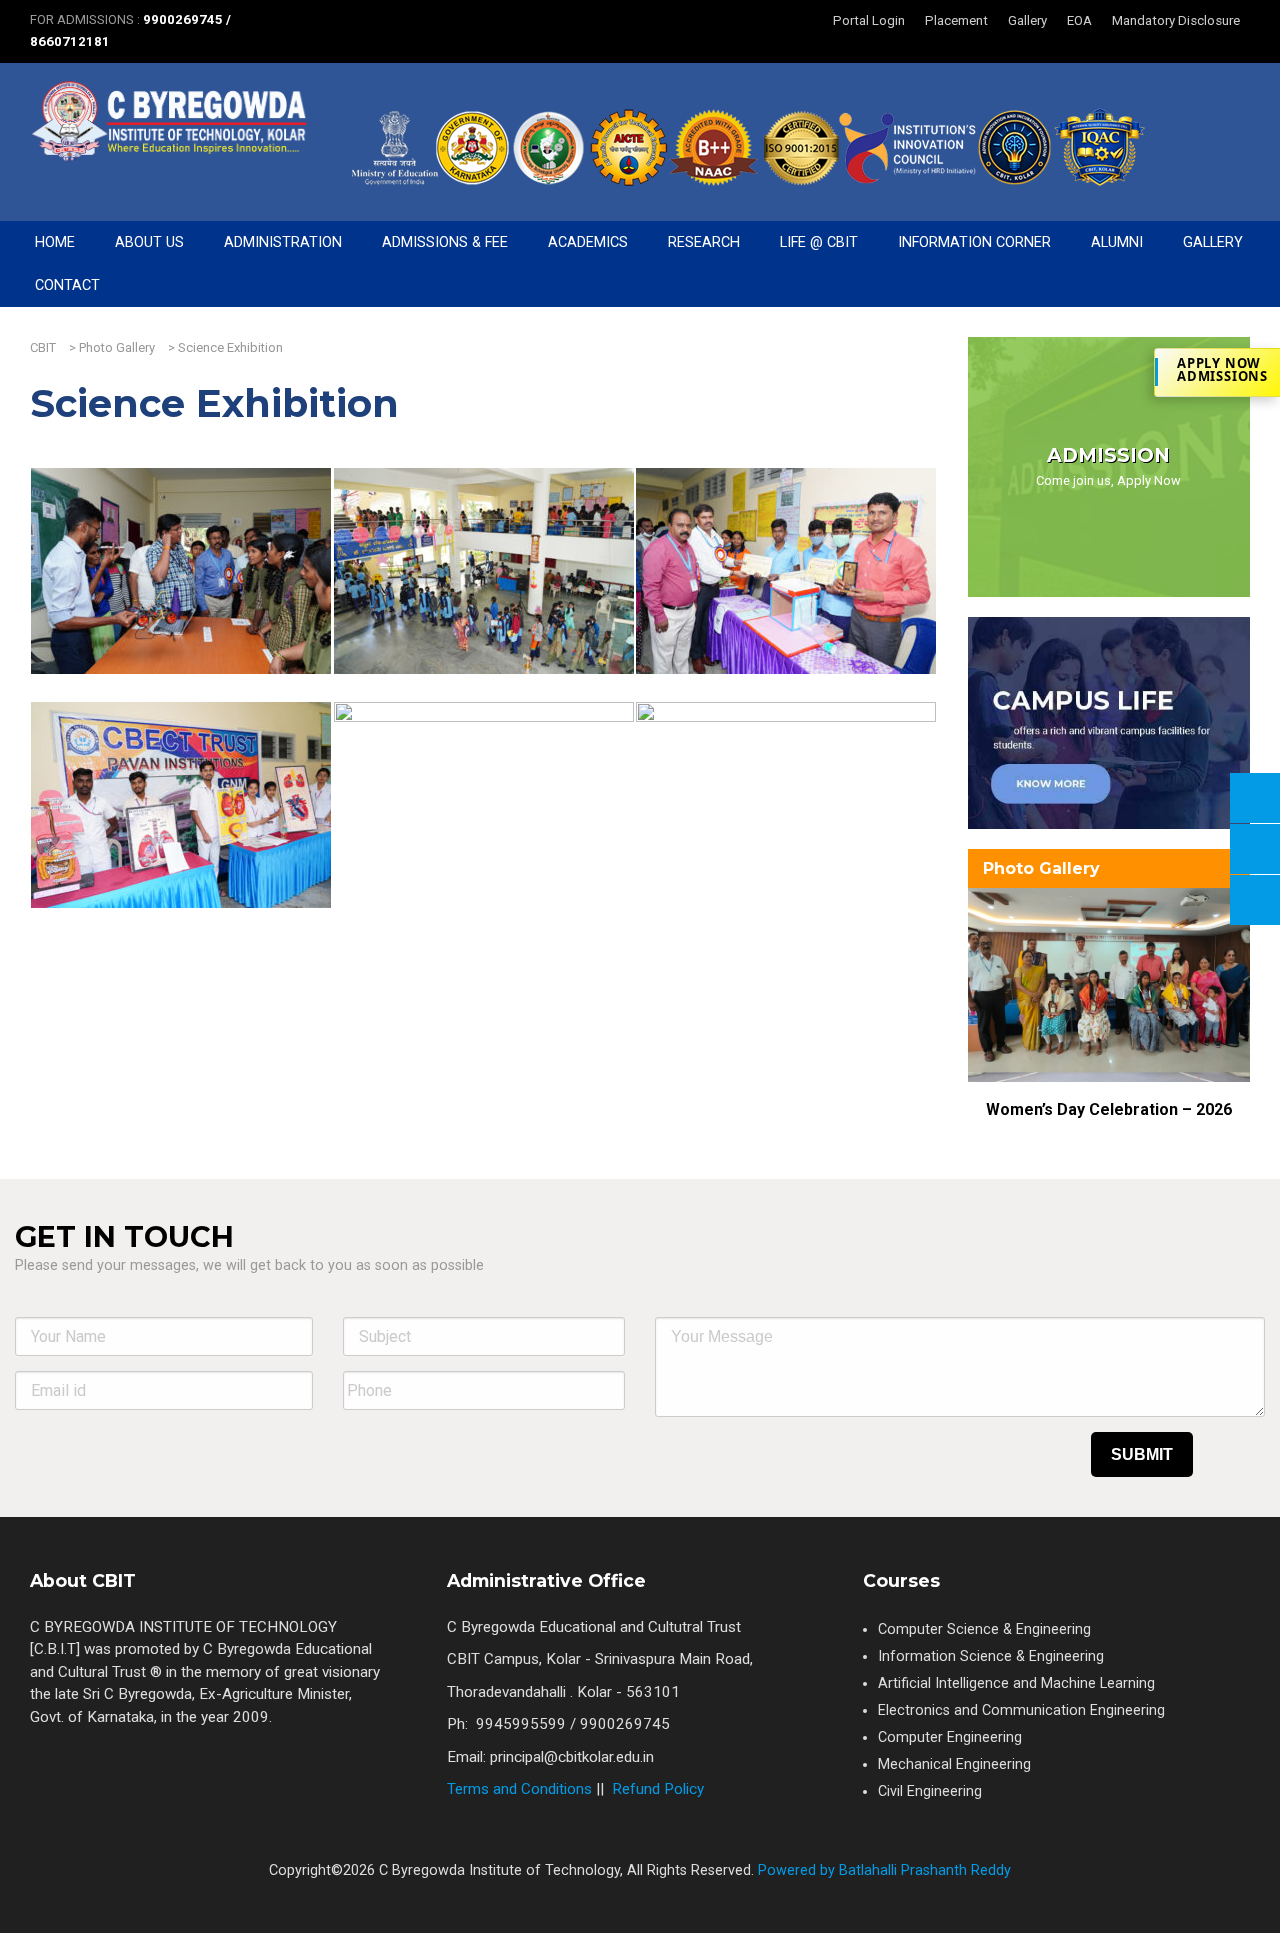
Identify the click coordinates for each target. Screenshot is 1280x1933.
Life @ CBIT (819, 242)
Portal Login (869, 20)
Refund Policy (658, 1789)
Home (55, 242)
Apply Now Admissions (1222, 370)
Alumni (1117, 242)
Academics (588, 242)
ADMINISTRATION (283, 242)
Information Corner (974, 242)
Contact (67, 285)
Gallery (1027, 20)
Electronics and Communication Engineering (1021, 1710)
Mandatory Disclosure (1176, 20)
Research (704, 242)
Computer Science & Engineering (984, 1629)
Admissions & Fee (445, 242)
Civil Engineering (930, 1791)
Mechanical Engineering (954, 1764)
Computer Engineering (950, 1737)
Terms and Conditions (519, 1789)
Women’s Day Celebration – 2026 (1109, 1109)
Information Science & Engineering (991, 1656)
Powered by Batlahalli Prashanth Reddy (882, 1870)
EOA (1079, 20)
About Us (149, 242)
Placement (956, 20)
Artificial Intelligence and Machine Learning (1016, 1683)
